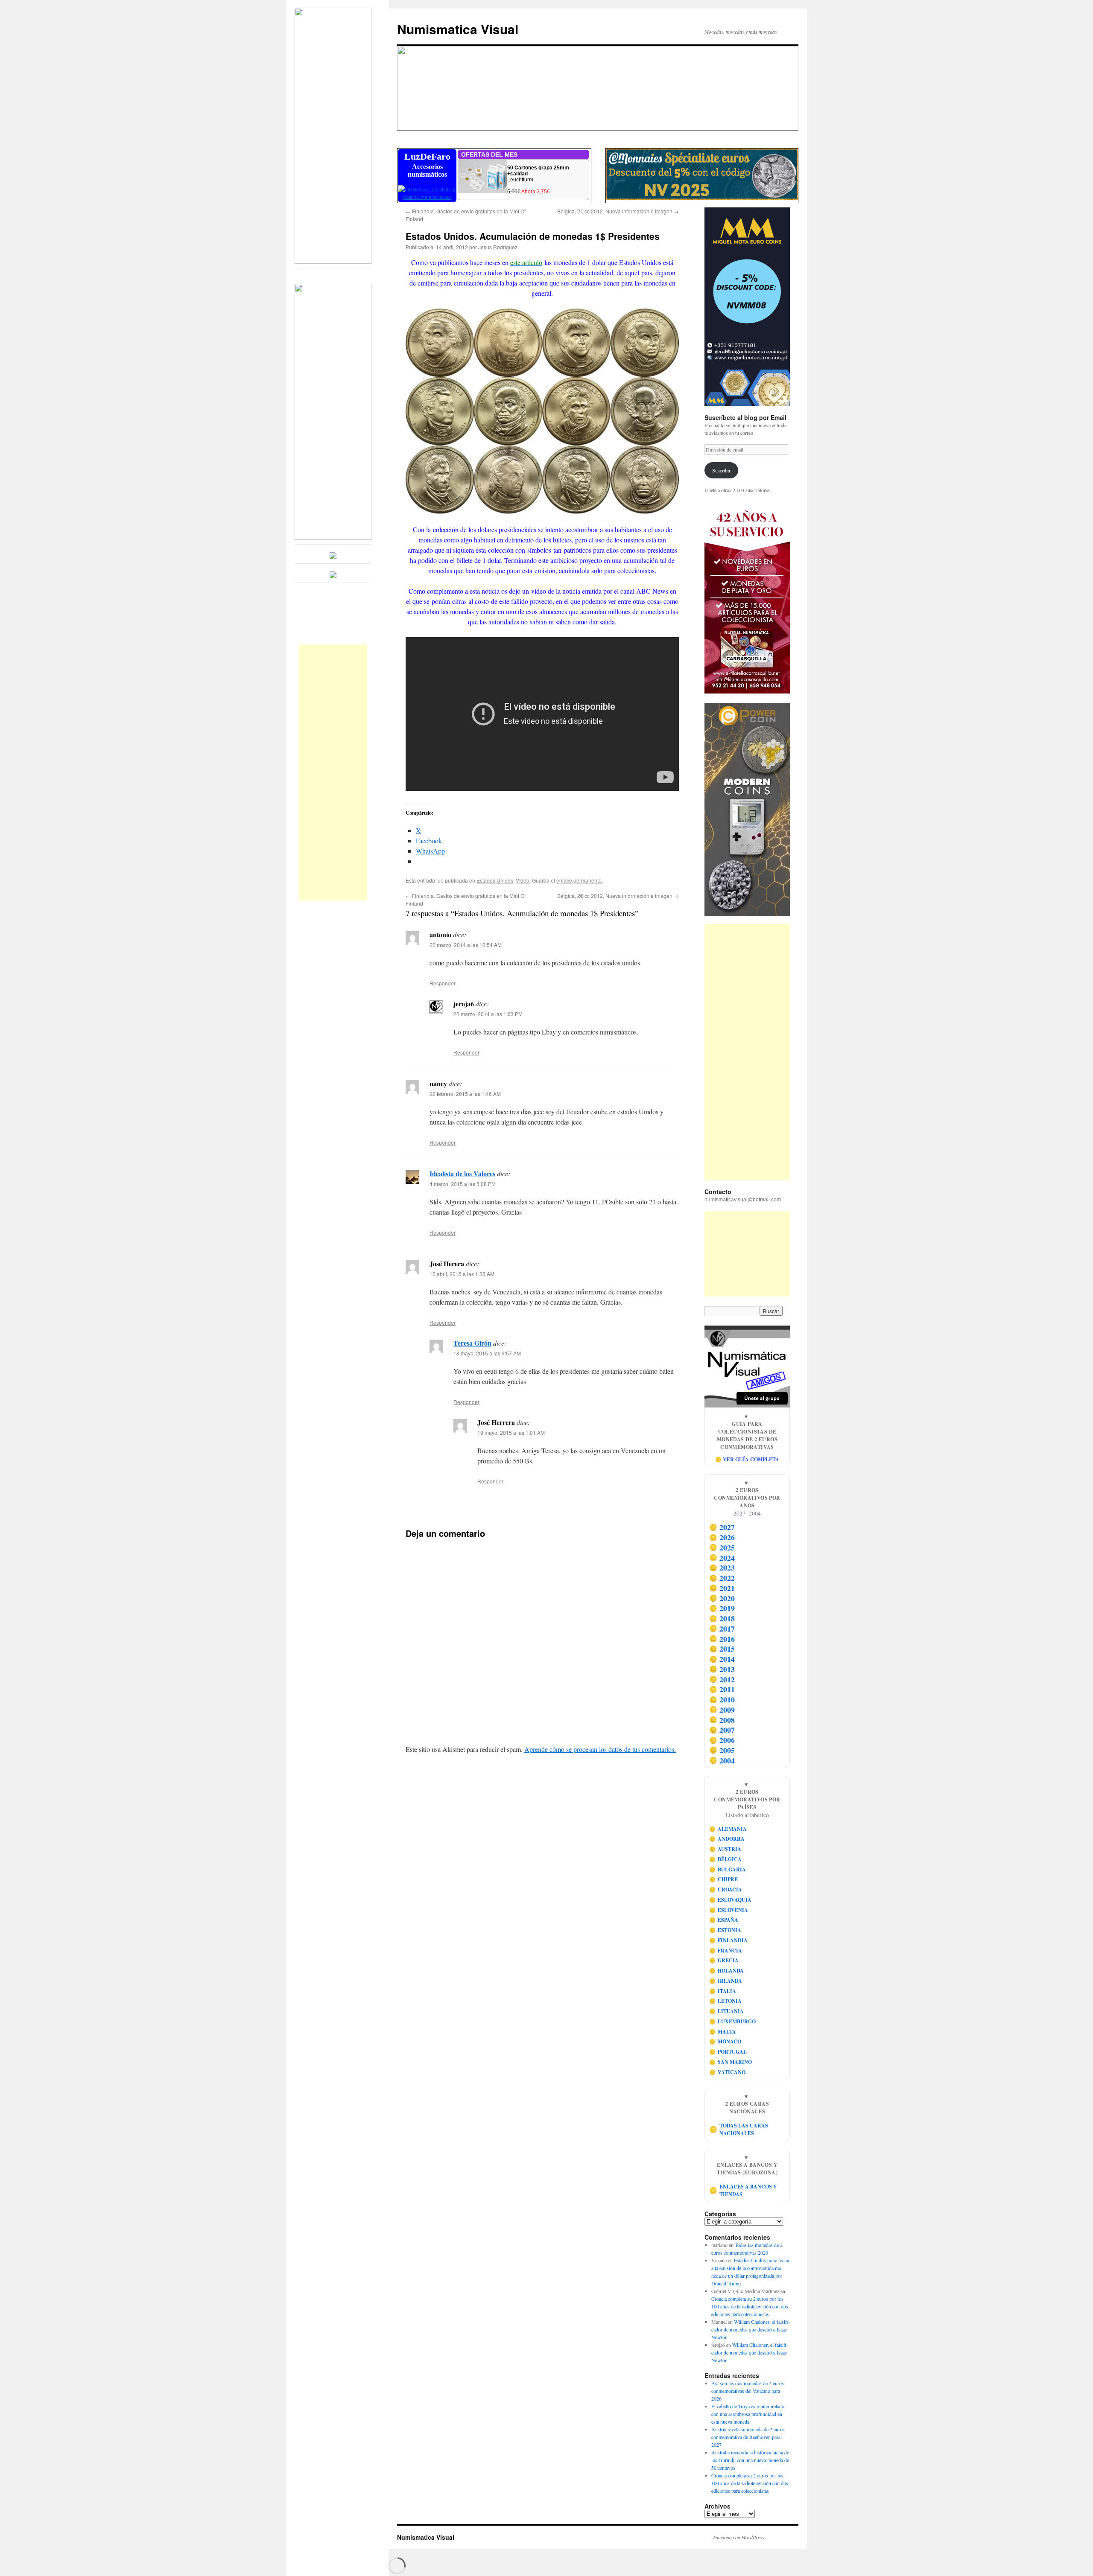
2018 (722, 1618)
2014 (722, 1659)
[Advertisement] (333, 772)
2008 (722, 1720)
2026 (722, 1537)
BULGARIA (728, 1869)
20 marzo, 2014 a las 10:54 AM (466, 945)
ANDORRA (727, 1839)
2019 (722, 1609)
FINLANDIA (729, 1940)
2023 (722, 1568)
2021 (722, 1588)
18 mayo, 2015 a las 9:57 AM (487, 1353)
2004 (722, 1760)
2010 (722, 1699)
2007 (722, 1730)
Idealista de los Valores (462, 1173)
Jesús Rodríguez (498, 247)
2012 (722, 1679)
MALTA (723, 2032)
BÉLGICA (726, 1859)
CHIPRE (724, 1879)
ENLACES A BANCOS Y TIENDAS (743, 2190)
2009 (722, 1710)
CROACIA (726, 1890)
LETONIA (726, 2001)
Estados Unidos (495, 880)
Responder (443, 983)
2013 (722, 1669)
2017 (722, 1629)
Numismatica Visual (458, 29)
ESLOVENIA (729, 1910)
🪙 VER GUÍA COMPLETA (747, 1459)
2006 (722, 1740)
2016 (722, 1639)
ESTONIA (725, 1930)
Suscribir (721, 470)
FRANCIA (726, 1951)
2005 (722, 1750)
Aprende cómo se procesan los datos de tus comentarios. (600, 1749)
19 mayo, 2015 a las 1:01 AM (511, 1432)
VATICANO (728, 2072)
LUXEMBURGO (733, 2021)
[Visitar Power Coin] (747, 810)
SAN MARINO (731, 2062)
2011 (722, 1690)
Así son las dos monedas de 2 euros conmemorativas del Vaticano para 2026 (748, 2391)
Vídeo (523, 880)
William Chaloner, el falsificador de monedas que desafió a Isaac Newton (751, 2329)
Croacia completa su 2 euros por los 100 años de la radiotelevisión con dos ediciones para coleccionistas (750, 2306)
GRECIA (724, 1960)
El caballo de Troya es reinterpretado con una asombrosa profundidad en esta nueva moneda (748, 2414)
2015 (722, 1649)
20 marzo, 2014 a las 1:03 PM (488, 1014)
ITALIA (723, 1991)
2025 (722, 1547)
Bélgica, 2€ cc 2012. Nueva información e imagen (618, 211)
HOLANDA (727, 1971)
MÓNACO (725, 2041)
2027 (722, 1527)
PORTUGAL (728, 2052)
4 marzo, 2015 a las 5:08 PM (463, 1184)
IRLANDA (726, 1981)
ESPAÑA (724, 1920)
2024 (722, 1558)
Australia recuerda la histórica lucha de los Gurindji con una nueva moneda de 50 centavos (750, 2460)
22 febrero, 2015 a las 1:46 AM (465, 1094)
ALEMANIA (728, 1829)
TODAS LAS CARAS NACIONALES (739, 2129)
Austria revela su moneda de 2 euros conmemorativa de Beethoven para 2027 (748, 2437)
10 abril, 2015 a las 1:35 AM (462, 1274)
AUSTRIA (725, 1849)
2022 (722, 1578)
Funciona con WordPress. (739, 2537)
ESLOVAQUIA (731, 1900)
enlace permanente (579, 880)
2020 (722, 1598)
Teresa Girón (472, 1343)
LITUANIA (727, 2011)
